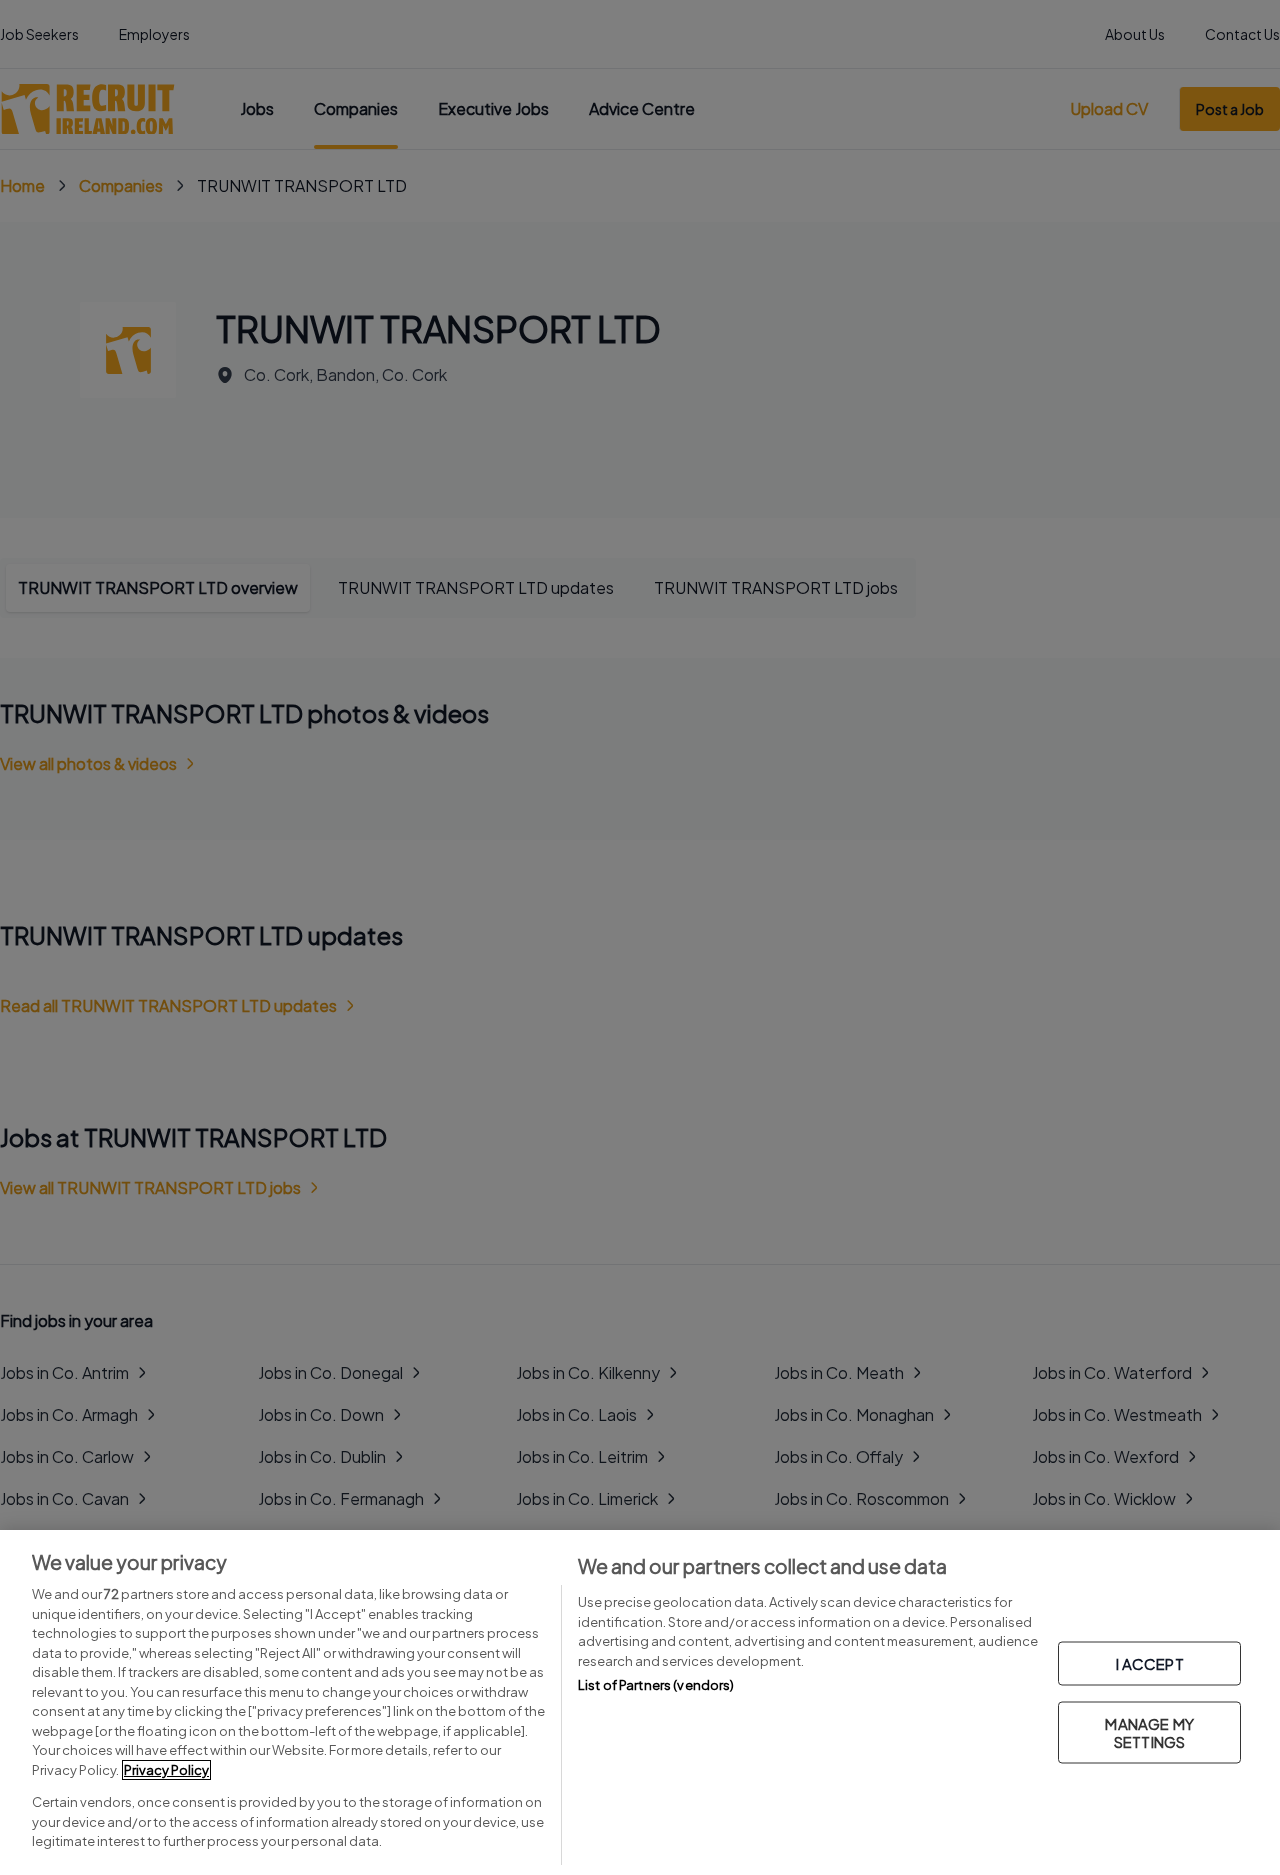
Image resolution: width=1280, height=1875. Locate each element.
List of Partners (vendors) (656, 1685)
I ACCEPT (1150, 1662)
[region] (640, 1702)
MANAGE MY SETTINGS (1149, 1731)
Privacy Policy (166, 1770)
